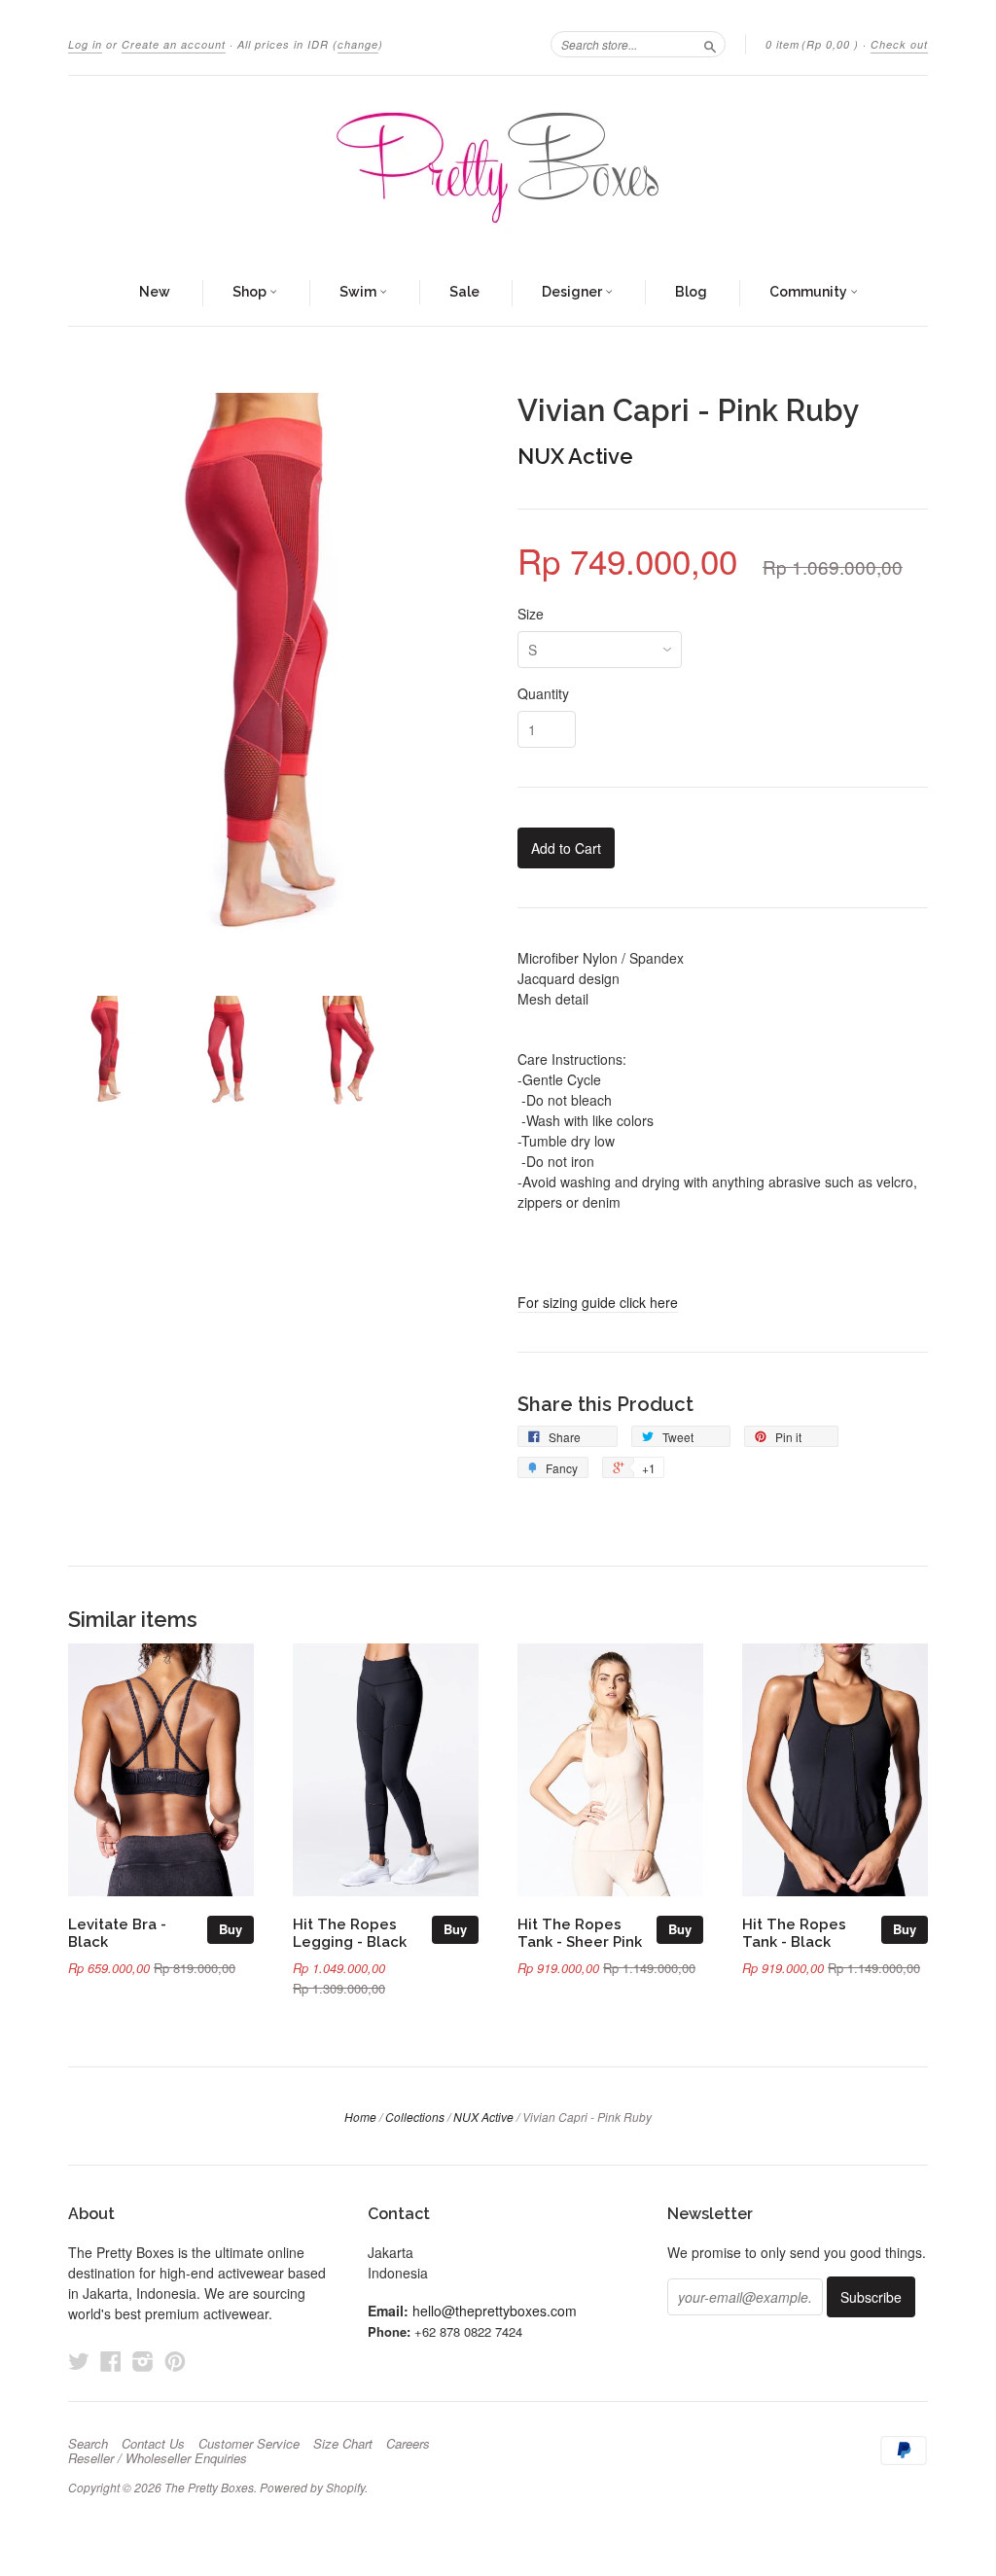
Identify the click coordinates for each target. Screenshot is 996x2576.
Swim (359, 292)
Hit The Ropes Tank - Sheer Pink (580, 1933)
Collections (415, 2117)
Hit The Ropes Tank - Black (794, 1933)
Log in (85, 44)
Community (810, 292)
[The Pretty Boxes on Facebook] (111, 2361)
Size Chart (343, 2444)
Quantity (543, 693)
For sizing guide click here (598, 1302)
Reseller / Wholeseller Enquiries (158, 2458)
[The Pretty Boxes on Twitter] (79, 2361)
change (358, 44)
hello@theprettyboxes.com (495, 2311)
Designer (573, 292)
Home (360, 2117)
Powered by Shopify (312, 2487)
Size (531, 614)
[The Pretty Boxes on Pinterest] (175, 2361)
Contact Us (153, 2444)
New (155, 292)
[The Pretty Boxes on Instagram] (143, 2361)
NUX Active (575, 456)
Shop (251, 292)
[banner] (498, 168)
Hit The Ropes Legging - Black (350, 1933)
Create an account (174, 44)
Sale (464, 292)
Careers (408, 2444)
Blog (691, 292)
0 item (812, 44)
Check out (899, 44)
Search (88, 2444)
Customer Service (249, 2444)
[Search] (710, 44)
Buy (231, 1929)
